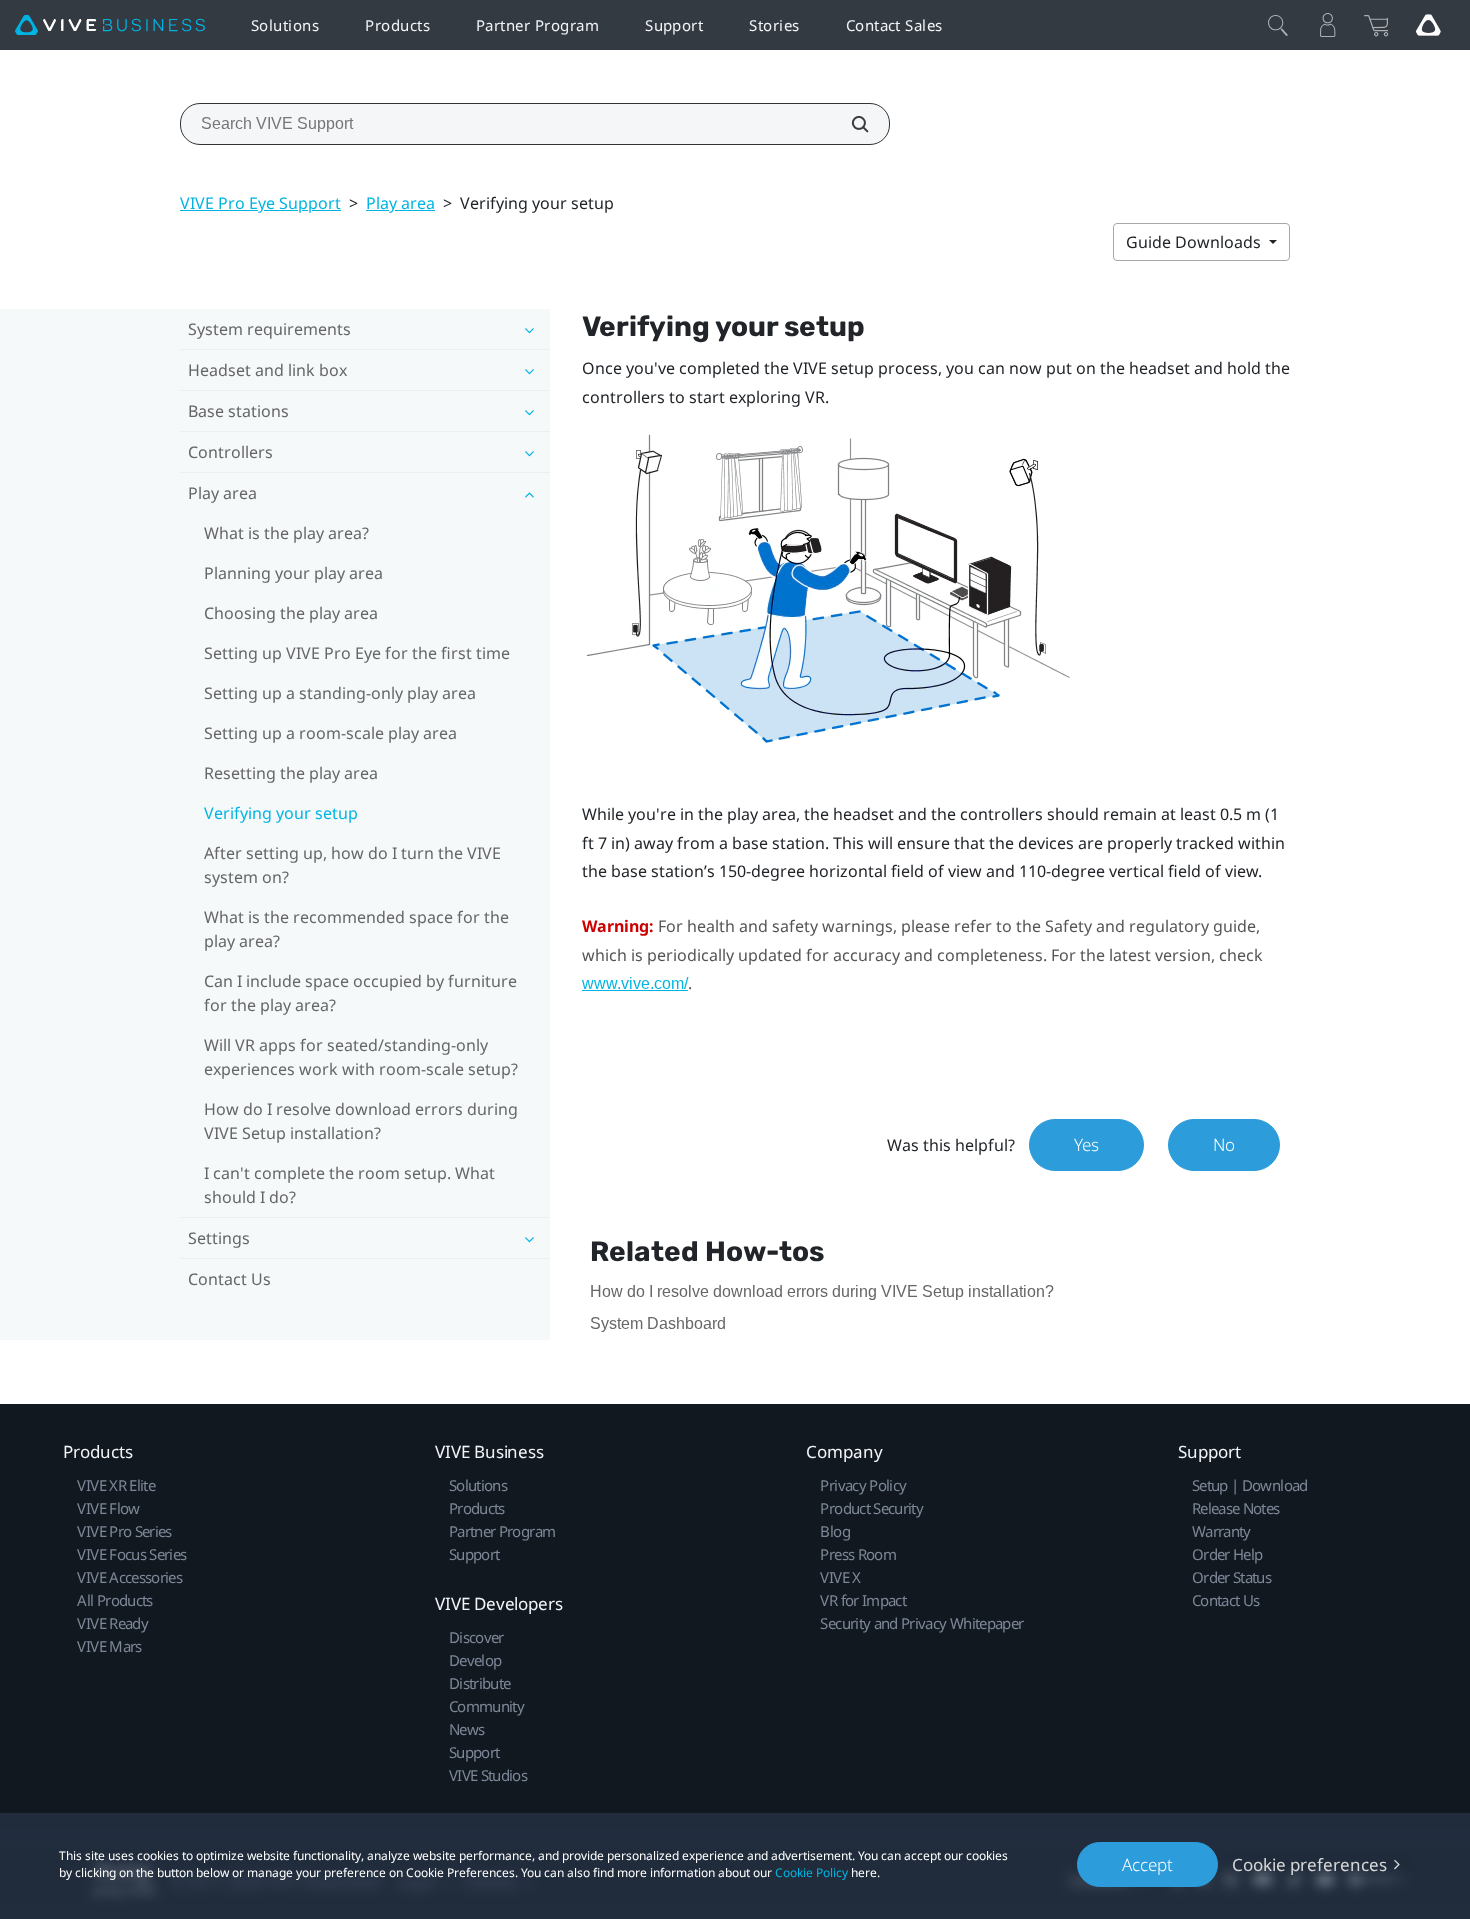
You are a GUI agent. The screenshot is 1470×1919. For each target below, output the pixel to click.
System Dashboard (658, 1323)
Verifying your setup (281, 813)
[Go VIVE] (1428, 25)
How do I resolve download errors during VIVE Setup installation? (361, 1121)
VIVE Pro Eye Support (260, 203)
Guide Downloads (1195, 242)
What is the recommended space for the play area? (356, 929)
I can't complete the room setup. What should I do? (349, 1185)
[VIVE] (110, 25)
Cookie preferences (1309, 1864)
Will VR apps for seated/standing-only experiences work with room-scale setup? (361, 1057)
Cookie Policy (811, 1872)
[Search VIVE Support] (849, 124)
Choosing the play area (291, 613)
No (1224, 1144)
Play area (400, 203)
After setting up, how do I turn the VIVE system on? (352, 865)
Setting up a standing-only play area (340, 693)
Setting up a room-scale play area (330, 733)
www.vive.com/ (635, 983)
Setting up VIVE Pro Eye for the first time (357, 653)
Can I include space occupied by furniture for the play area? (360, 993)
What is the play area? (286, 533)
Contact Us (229, 1279)
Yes (1086, 1144)
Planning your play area (293, 573)
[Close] (1278, 25)
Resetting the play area (291, 773)
